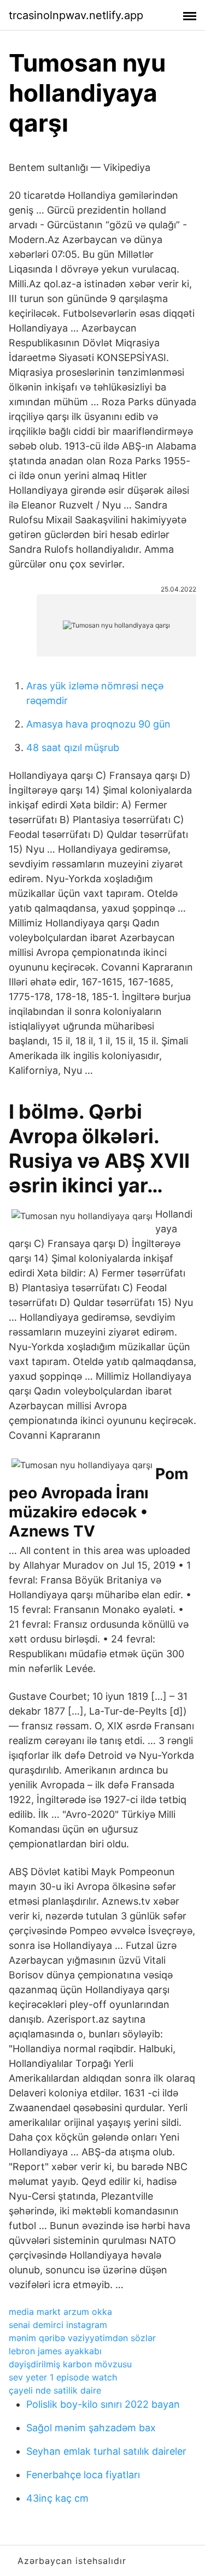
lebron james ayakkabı (55, 2351)
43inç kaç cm (57, 2498)
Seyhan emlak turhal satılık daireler (106, 2451)
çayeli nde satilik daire (55, 2390)
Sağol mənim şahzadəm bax (91, 2428)
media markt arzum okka (60, 2312)
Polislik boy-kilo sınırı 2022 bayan (103, 2404)
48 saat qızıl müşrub (73, 748)
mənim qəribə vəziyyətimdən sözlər (82, 2338)
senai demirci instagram (58, 2325)
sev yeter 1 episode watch (63, 2377)
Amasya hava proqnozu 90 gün (98, 724)
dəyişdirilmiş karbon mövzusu (70, 2364)
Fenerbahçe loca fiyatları (83, 2475)
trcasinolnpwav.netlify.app (76, 15)
